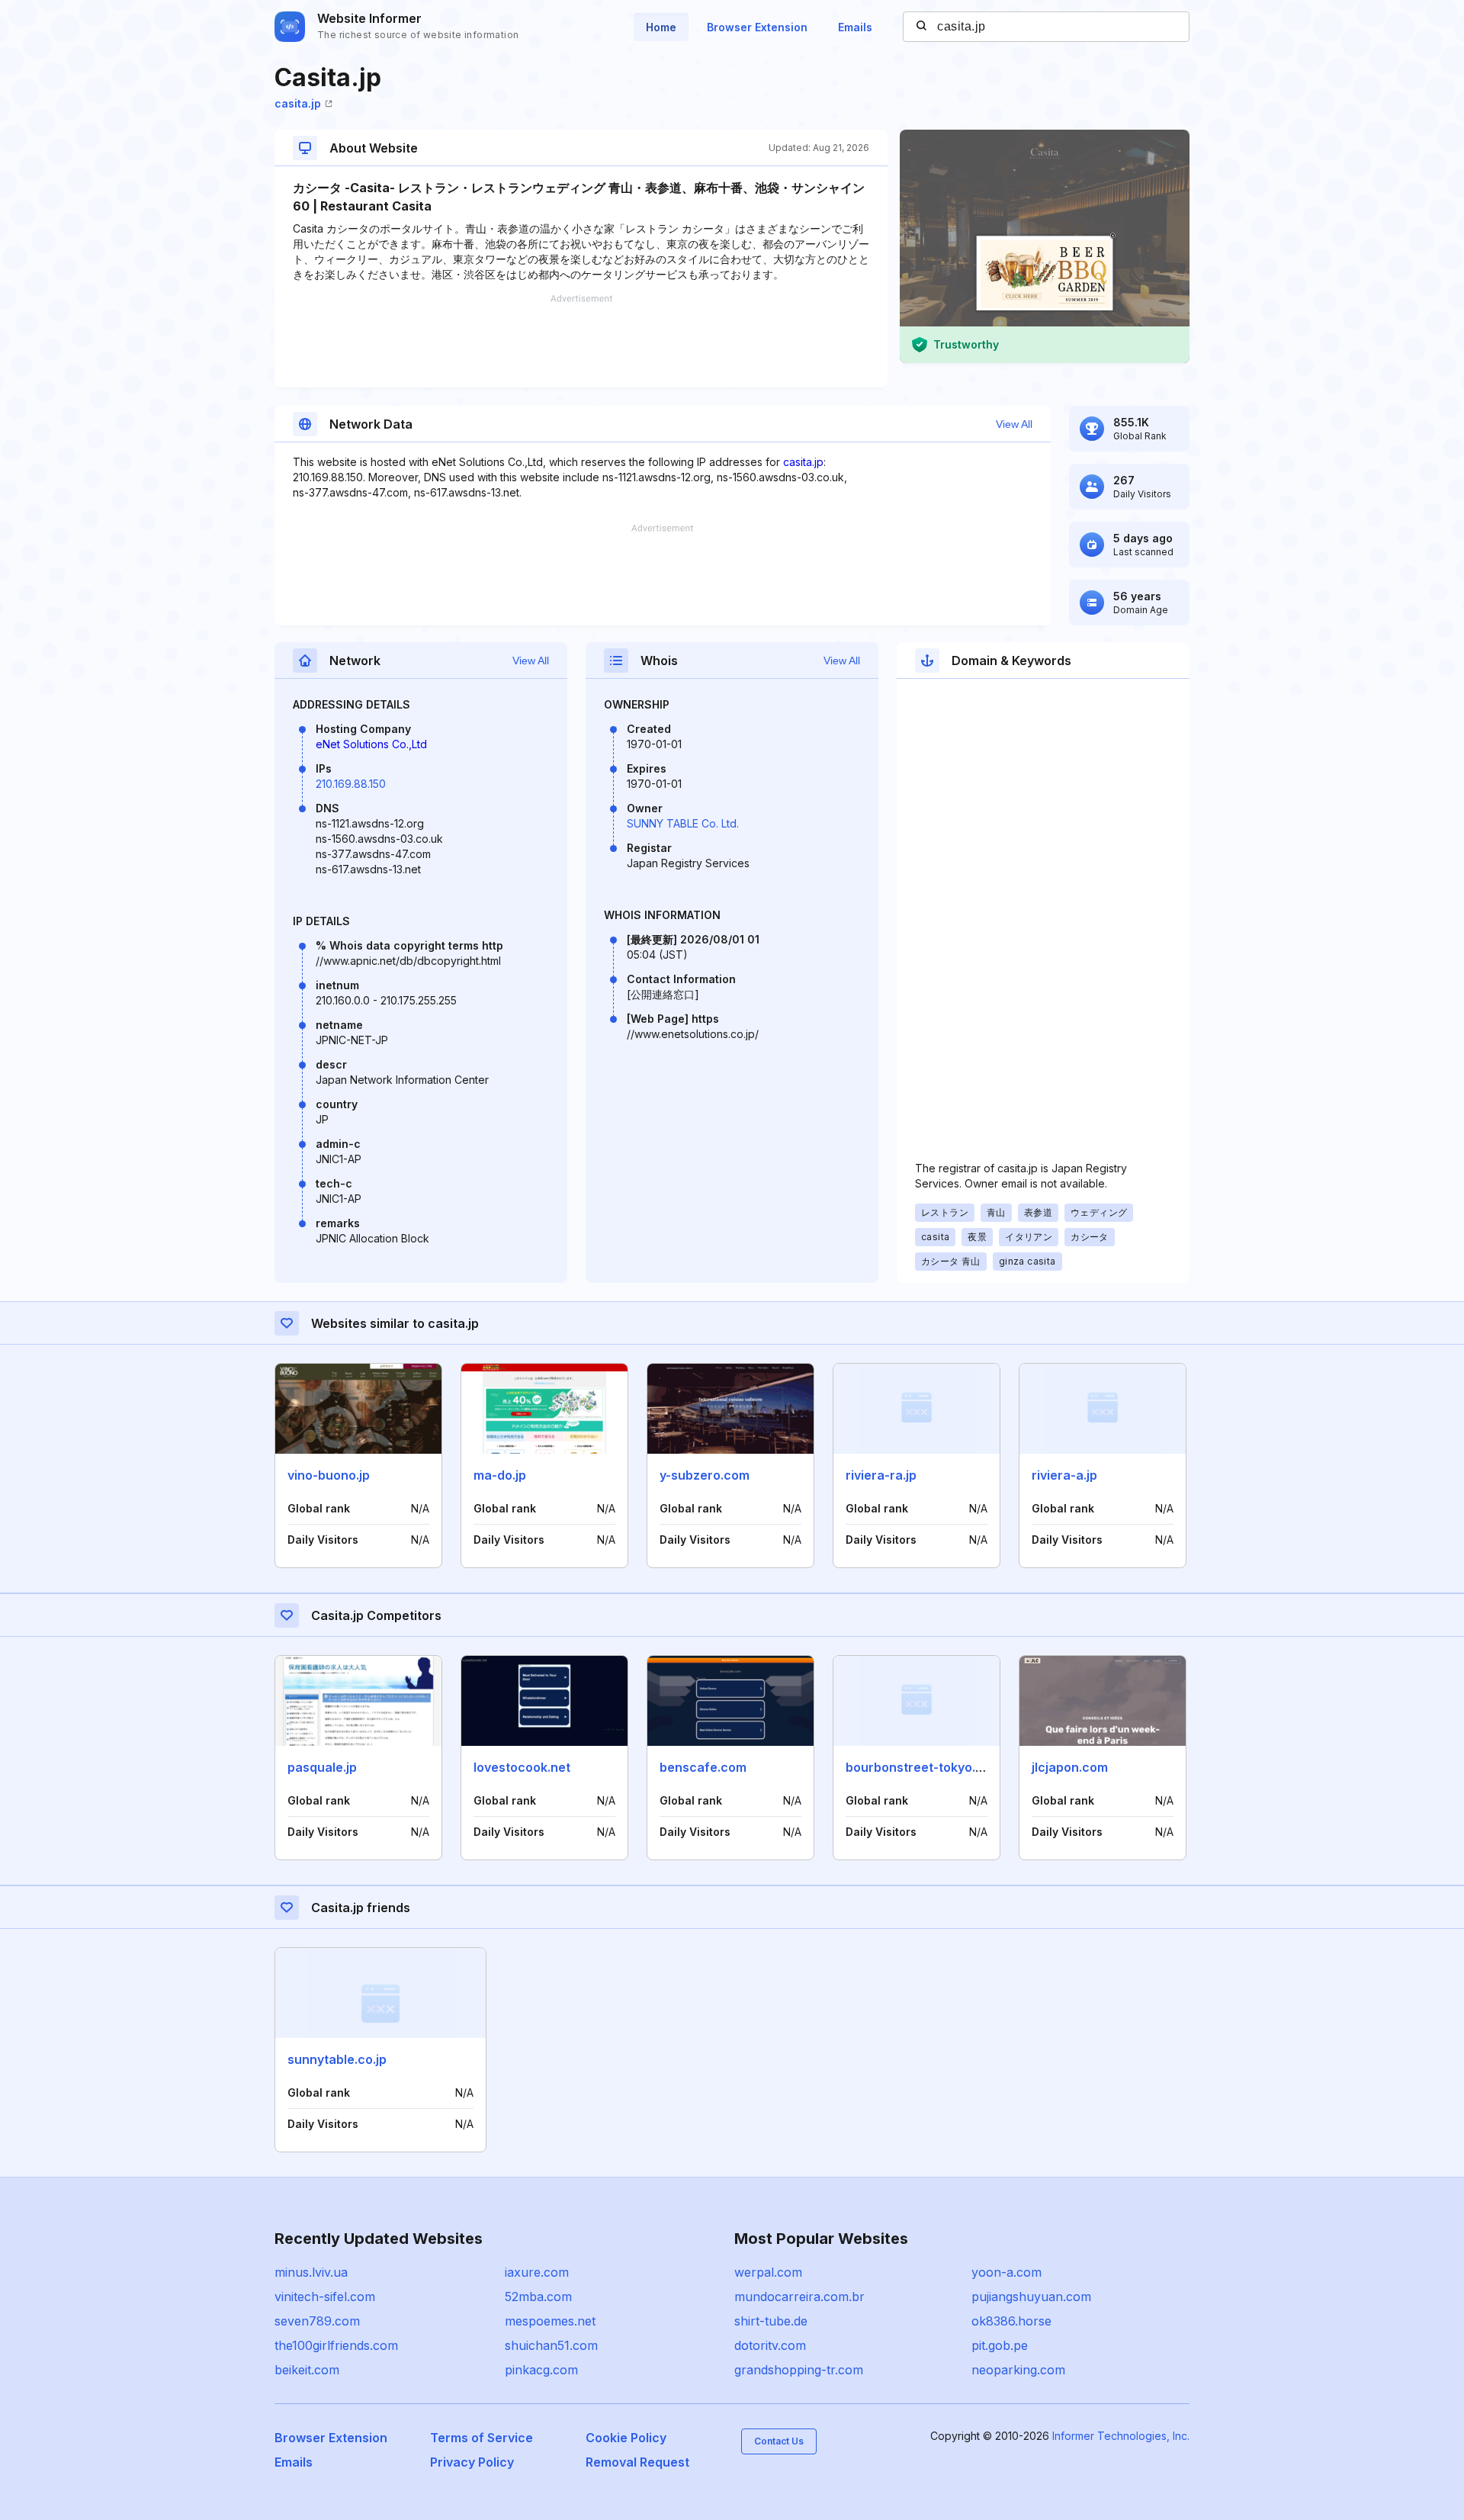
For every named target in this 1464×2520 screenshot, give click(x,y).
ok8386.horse (1011, 2321)
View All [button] (1014, 424)
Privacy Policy (472, 2462)
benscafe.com (703, 1767)
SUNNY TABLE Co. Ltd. (683, 823)
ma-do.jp (500, 1475)
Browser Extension (757, 27)
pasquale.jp (322, 1767)
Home (661, 27)
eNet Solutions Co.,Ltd (371, 744)
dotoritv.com (770, 2345)
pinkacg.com (541, 2370)
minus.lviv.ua (311, 2272)
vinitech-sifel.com (325, 2297)
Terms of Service (482, 2438)
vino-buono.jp (329, 1475)
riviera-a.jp (1064, 1475)
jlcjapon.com (1070, 1767)
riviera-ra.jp (881, 1475)
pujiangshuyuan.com (1031, 2297)
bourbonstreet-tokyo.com (923, 1767)
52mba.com (538, 2297)
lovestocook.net (522, 1767)
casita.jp (298, 103)
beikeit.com (307, 2370)
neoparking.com (1018, 2370)
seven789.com (317, 2321)
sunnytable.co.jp (337, 2059)
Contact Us (779, 2441)
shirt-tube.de (771, 2321)
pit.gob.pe (1000, 2345)
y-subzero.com (705, 1475)
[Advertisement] (581, 341)
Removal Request (637, 2462)
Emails (855, 27)
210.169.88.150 (351, 784)
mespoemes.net (550, 2321)
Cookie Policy (626, 2438)
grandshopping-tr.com (799, 2370)
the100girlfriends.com (336, 2345)
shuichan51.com (551, 2345)
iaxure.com (537, 2272)
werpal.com (768, 2272)
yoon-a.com (1006, 2272)
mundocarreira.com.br (799, 2297)
